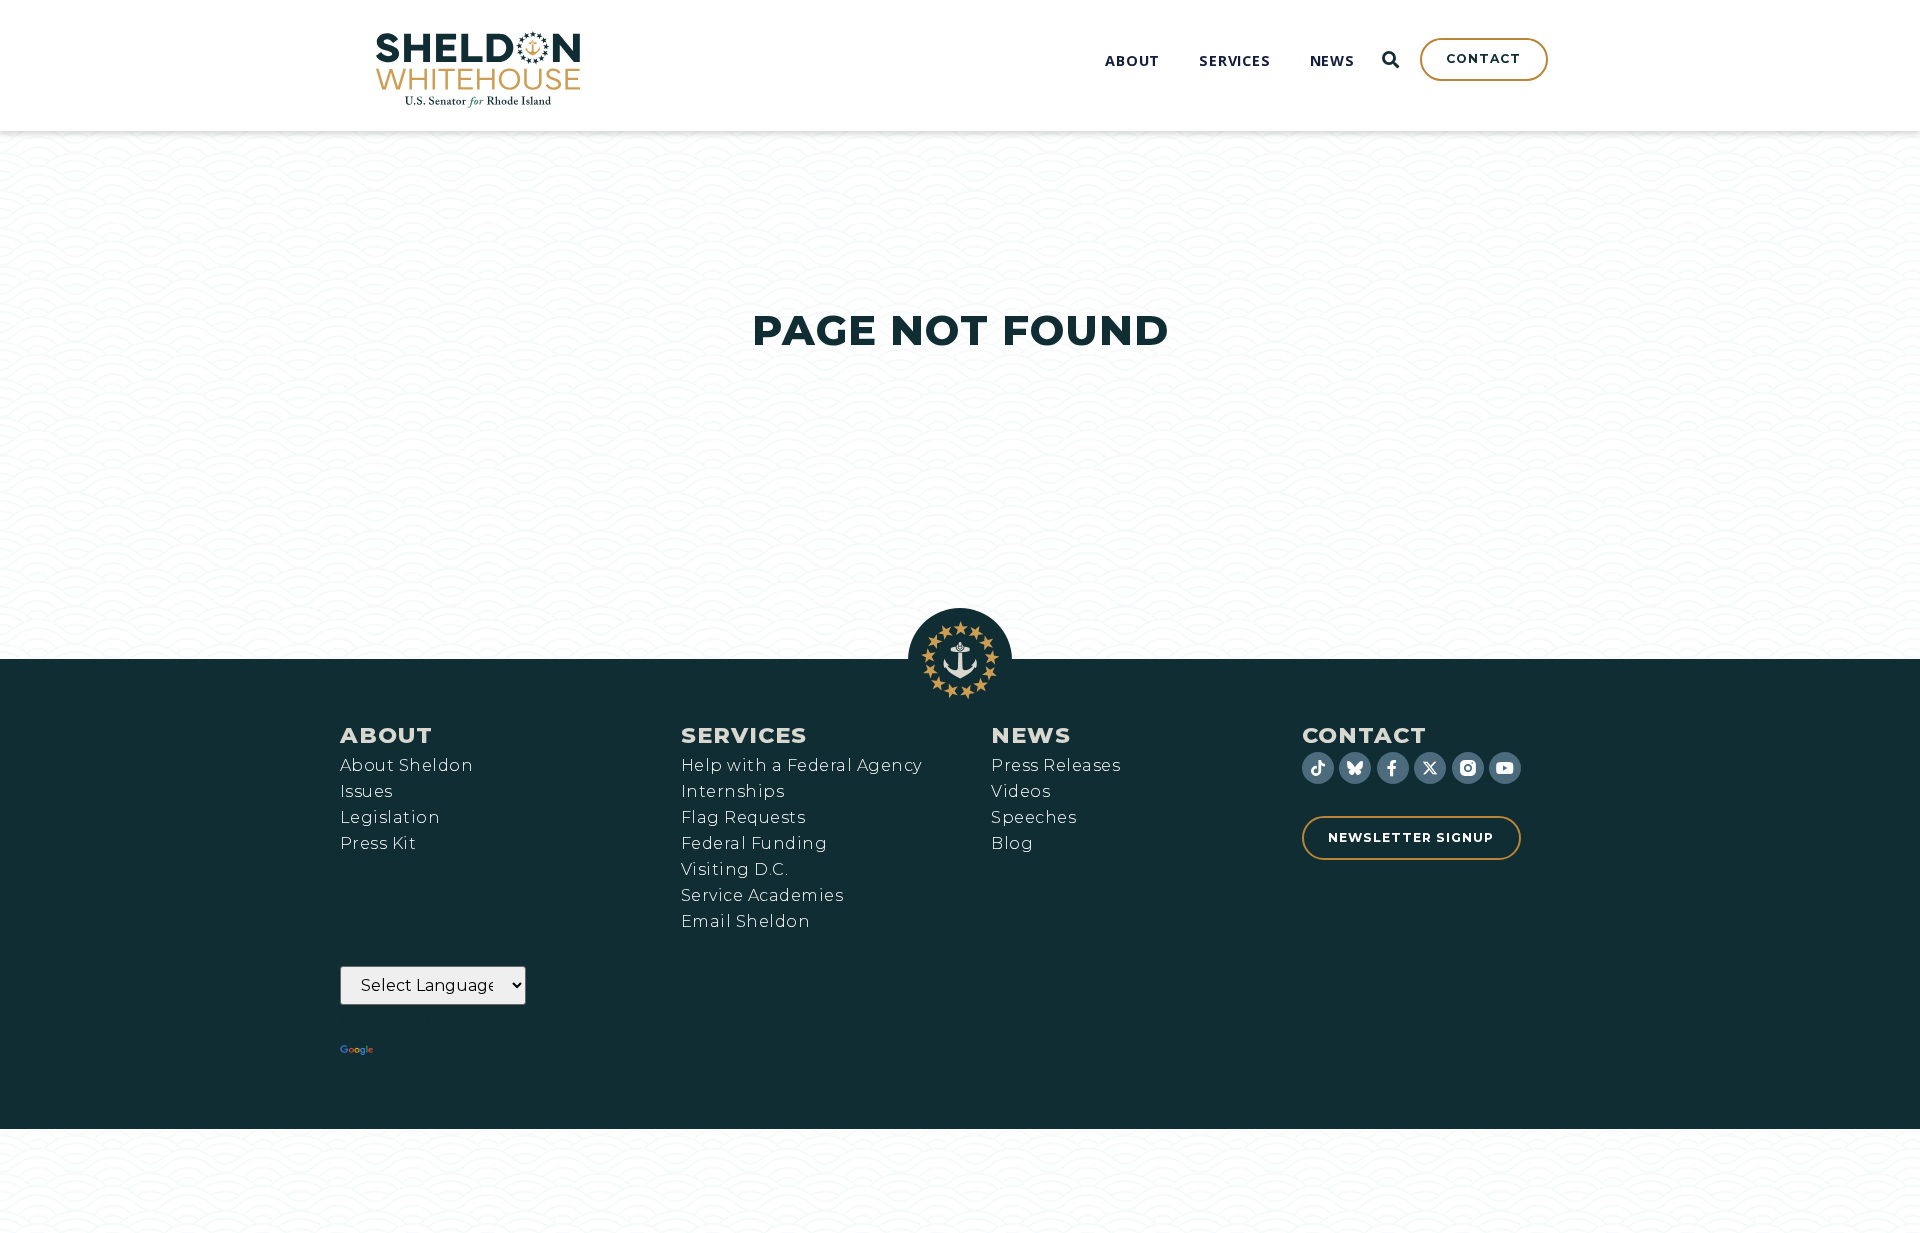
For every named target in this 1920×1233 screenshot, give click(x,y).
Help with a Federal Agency (801, 766)
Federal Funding (754, 844)
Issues (366, 792)
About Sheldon (406, 766)
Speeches (1033, 818)
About (386, 735)
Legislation (390, 818)
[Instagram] (1468, 768)
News (1031, 735)
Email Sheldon (745, 922)
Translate (432, 1050)
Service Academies (762, 896)
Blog (1012, 844)
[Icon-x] (1430, 768)
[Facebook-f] (1393, 768)
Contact (1364, 735)
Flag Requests (743, 818)
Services (744, 735)
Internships (732, 792)
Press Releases (1055, 766)
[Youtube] (1505, 768)
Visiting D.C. (734, 870)
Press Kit (378, 844)
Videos (1020, 792)
